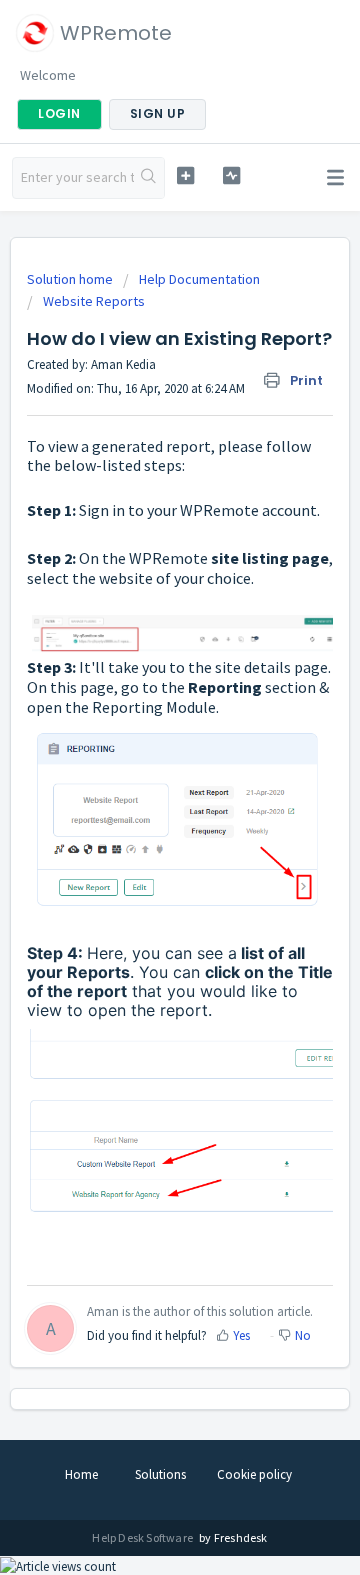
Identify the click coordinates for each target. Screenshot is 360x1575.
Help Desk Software (143, 1537)
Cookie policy (254, 1474)
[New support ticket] (185, 175)
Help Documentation (199, 279)
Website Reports (94, 301)
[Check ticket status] (231, 175)
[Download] (143, 784)
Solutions (160, 1474)
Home (81, 1474)
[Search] (149, 178)
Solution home (71, 279)
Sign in (102, 510)
